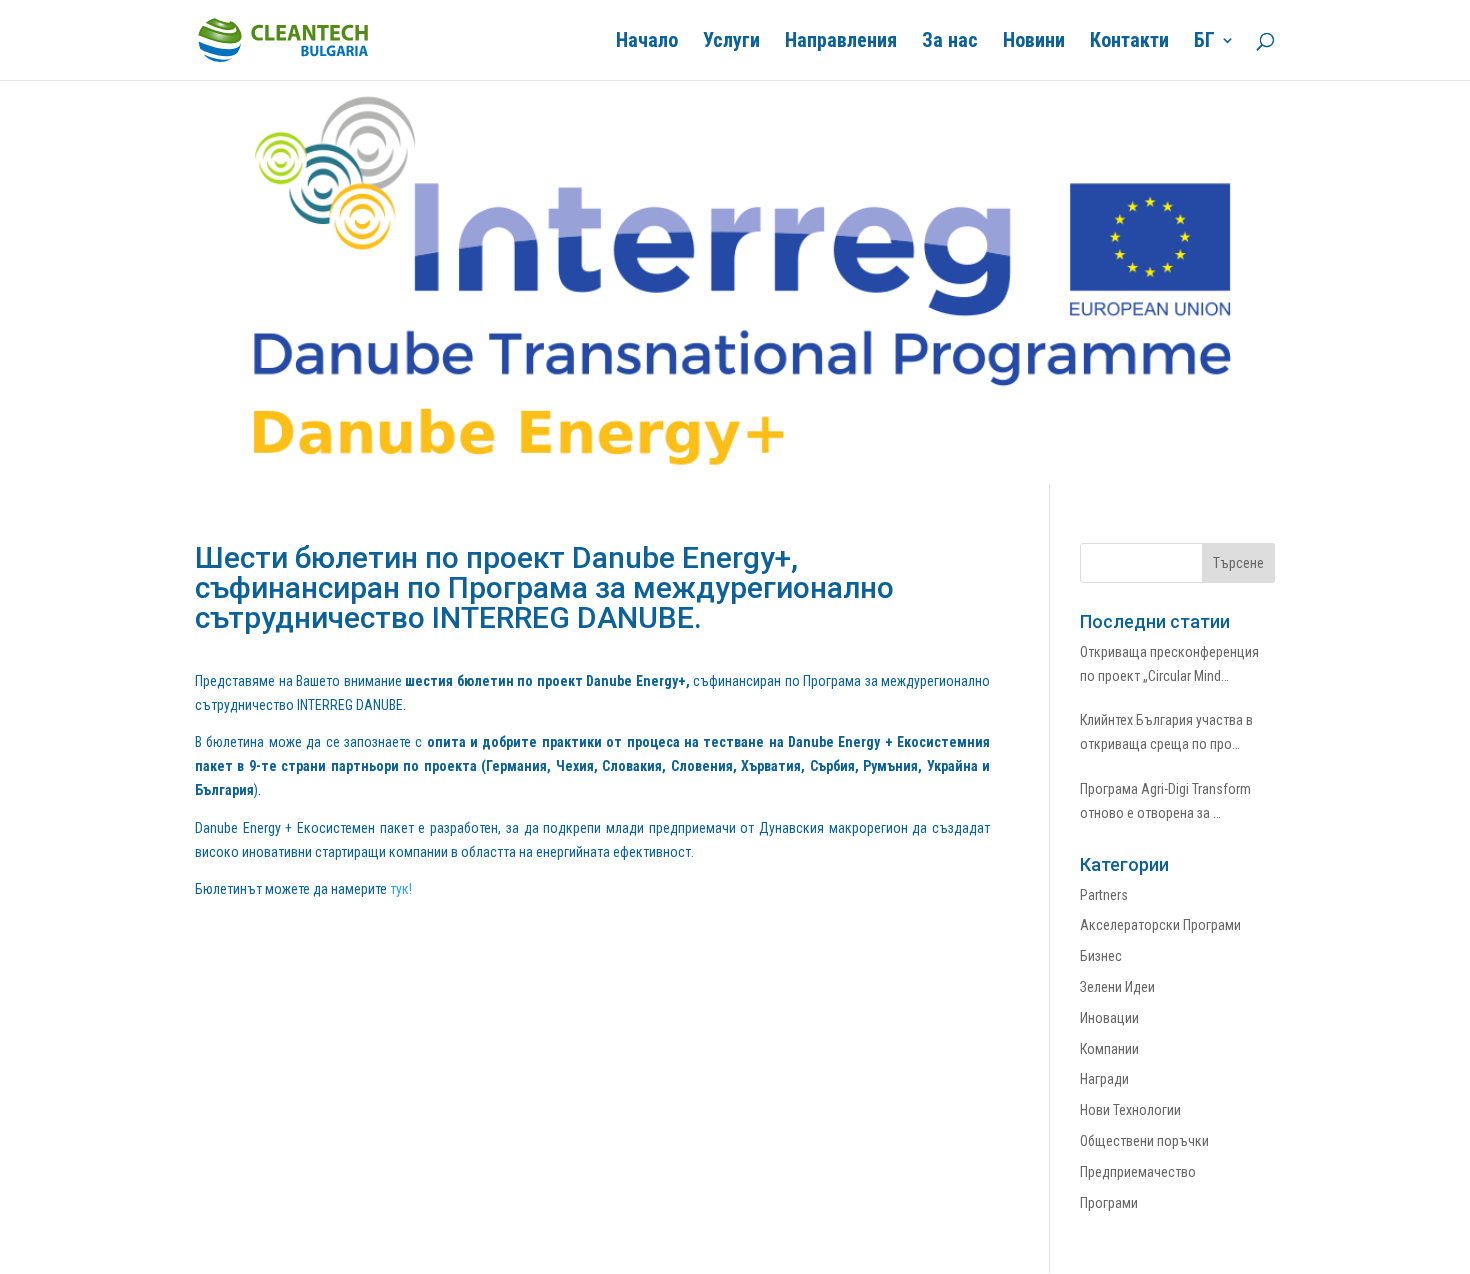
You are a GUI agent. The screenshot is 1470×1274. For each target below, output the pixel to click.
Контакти (1129, 42)
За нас (950, 42)
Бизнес (1101, 956)
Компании (1109, 1049)
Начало (647, 42)
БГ (1204, 42)
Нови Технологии (1130, 1110)
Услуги (731, 42)
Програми (1109, 1203)
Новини (1034, 42)
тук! (401, 889)
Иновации (1109, 1018)
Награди (1104, 1079)
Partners (1104, 895)
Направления (841, 42)
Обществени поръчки (1144, 1141)
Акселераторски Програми (1160, 925)
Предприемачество (1138, 1172)
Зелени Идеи (1117, 987)
